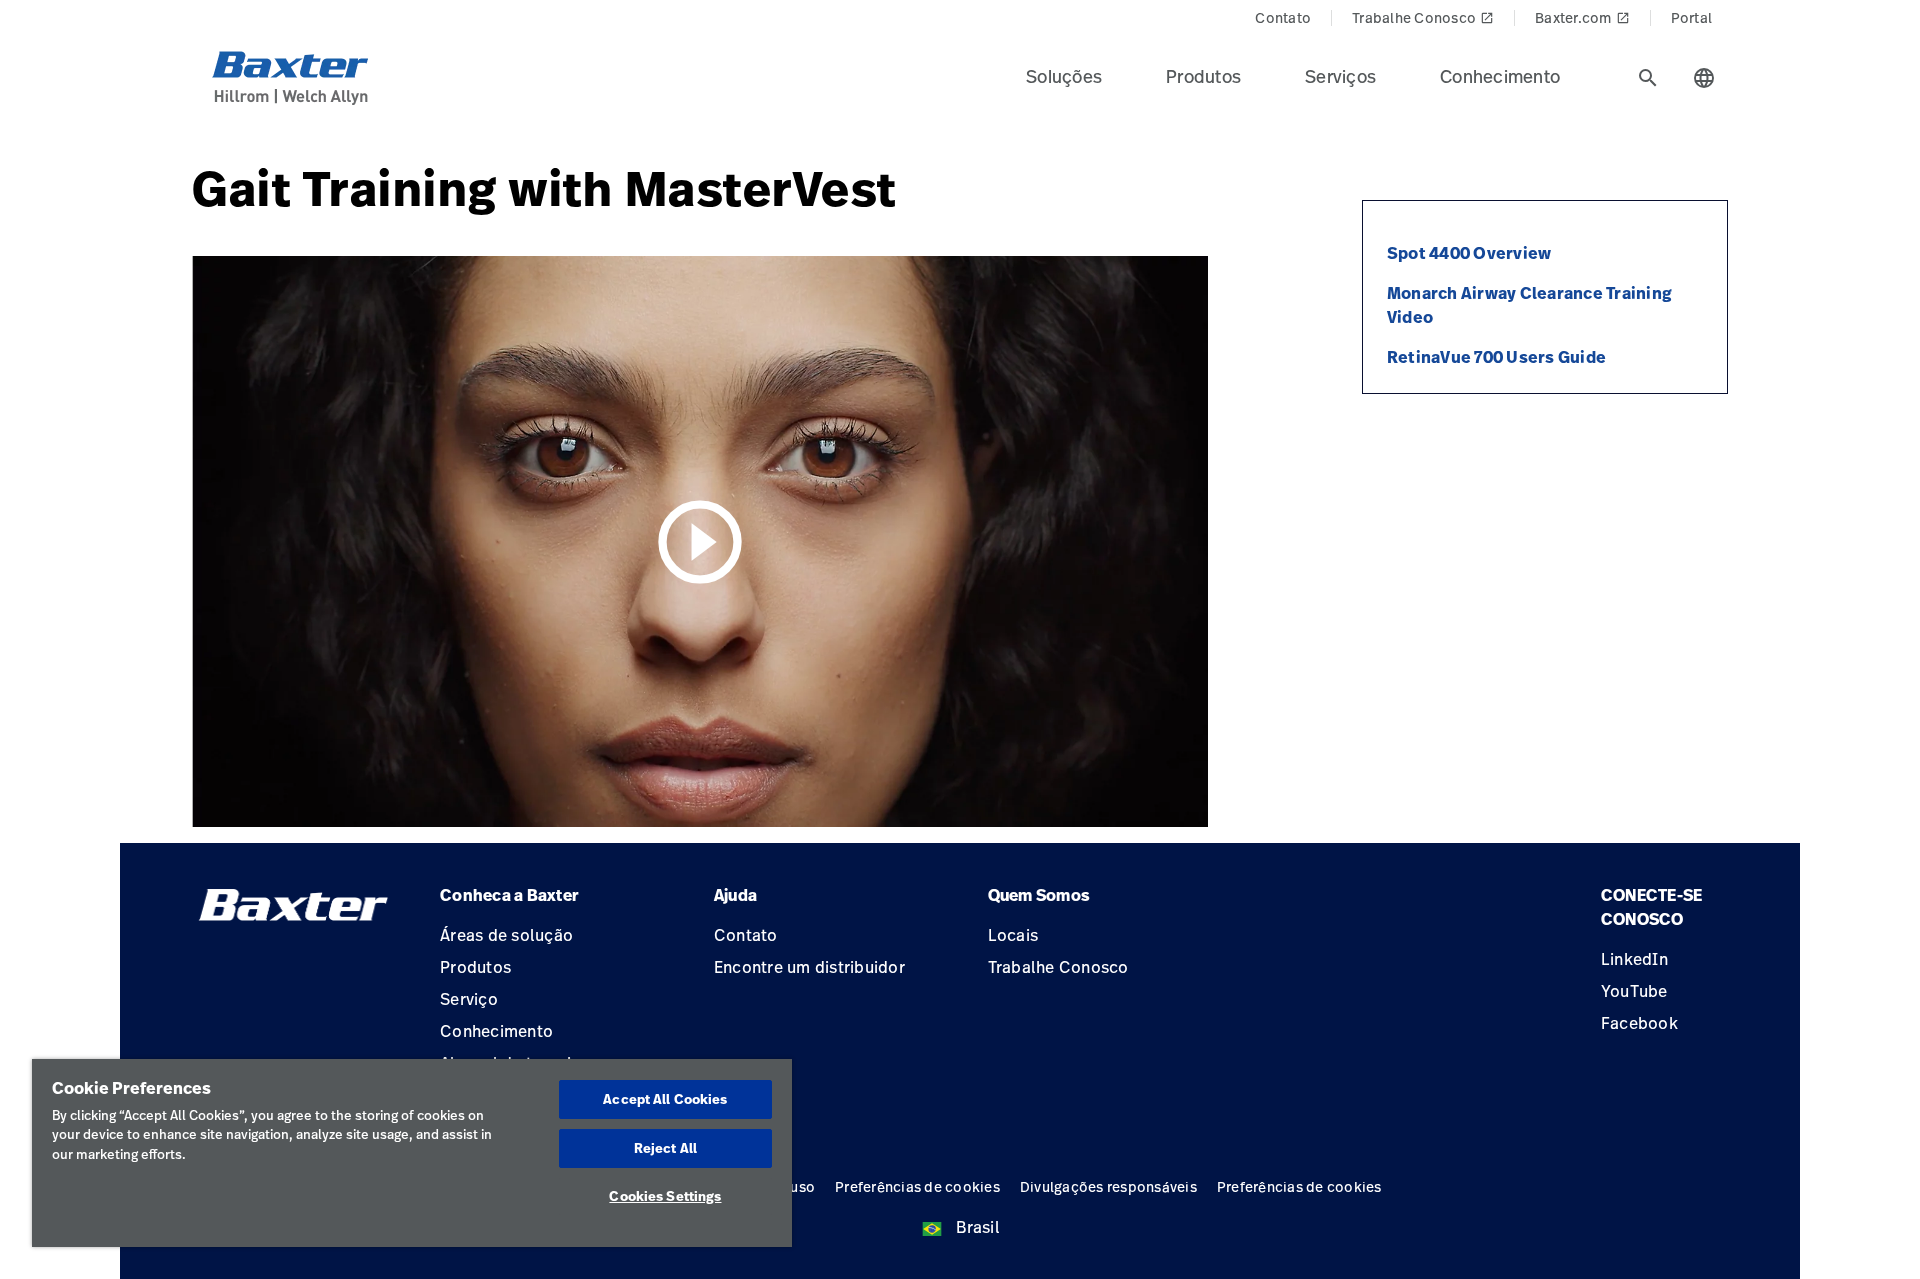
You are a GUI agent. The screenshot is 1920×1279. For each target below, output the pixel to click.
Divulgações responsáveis (1108, 1186)
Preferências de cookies (917, 1186)
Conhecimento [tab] (1500, 76)
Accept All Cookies (665, 1099)
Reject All (665, 1148)
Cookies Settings (665, 1196)
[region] (412, 1153)
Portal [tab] (1692, 17)
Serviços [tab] (1340, 76)
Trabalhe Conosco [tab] (1423, 17)
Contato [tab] (1283, 17)
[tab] (1648, 78)
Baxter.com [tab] (1582, 17)
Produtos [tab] (1203, 76)
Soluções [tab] (1064, 76)
